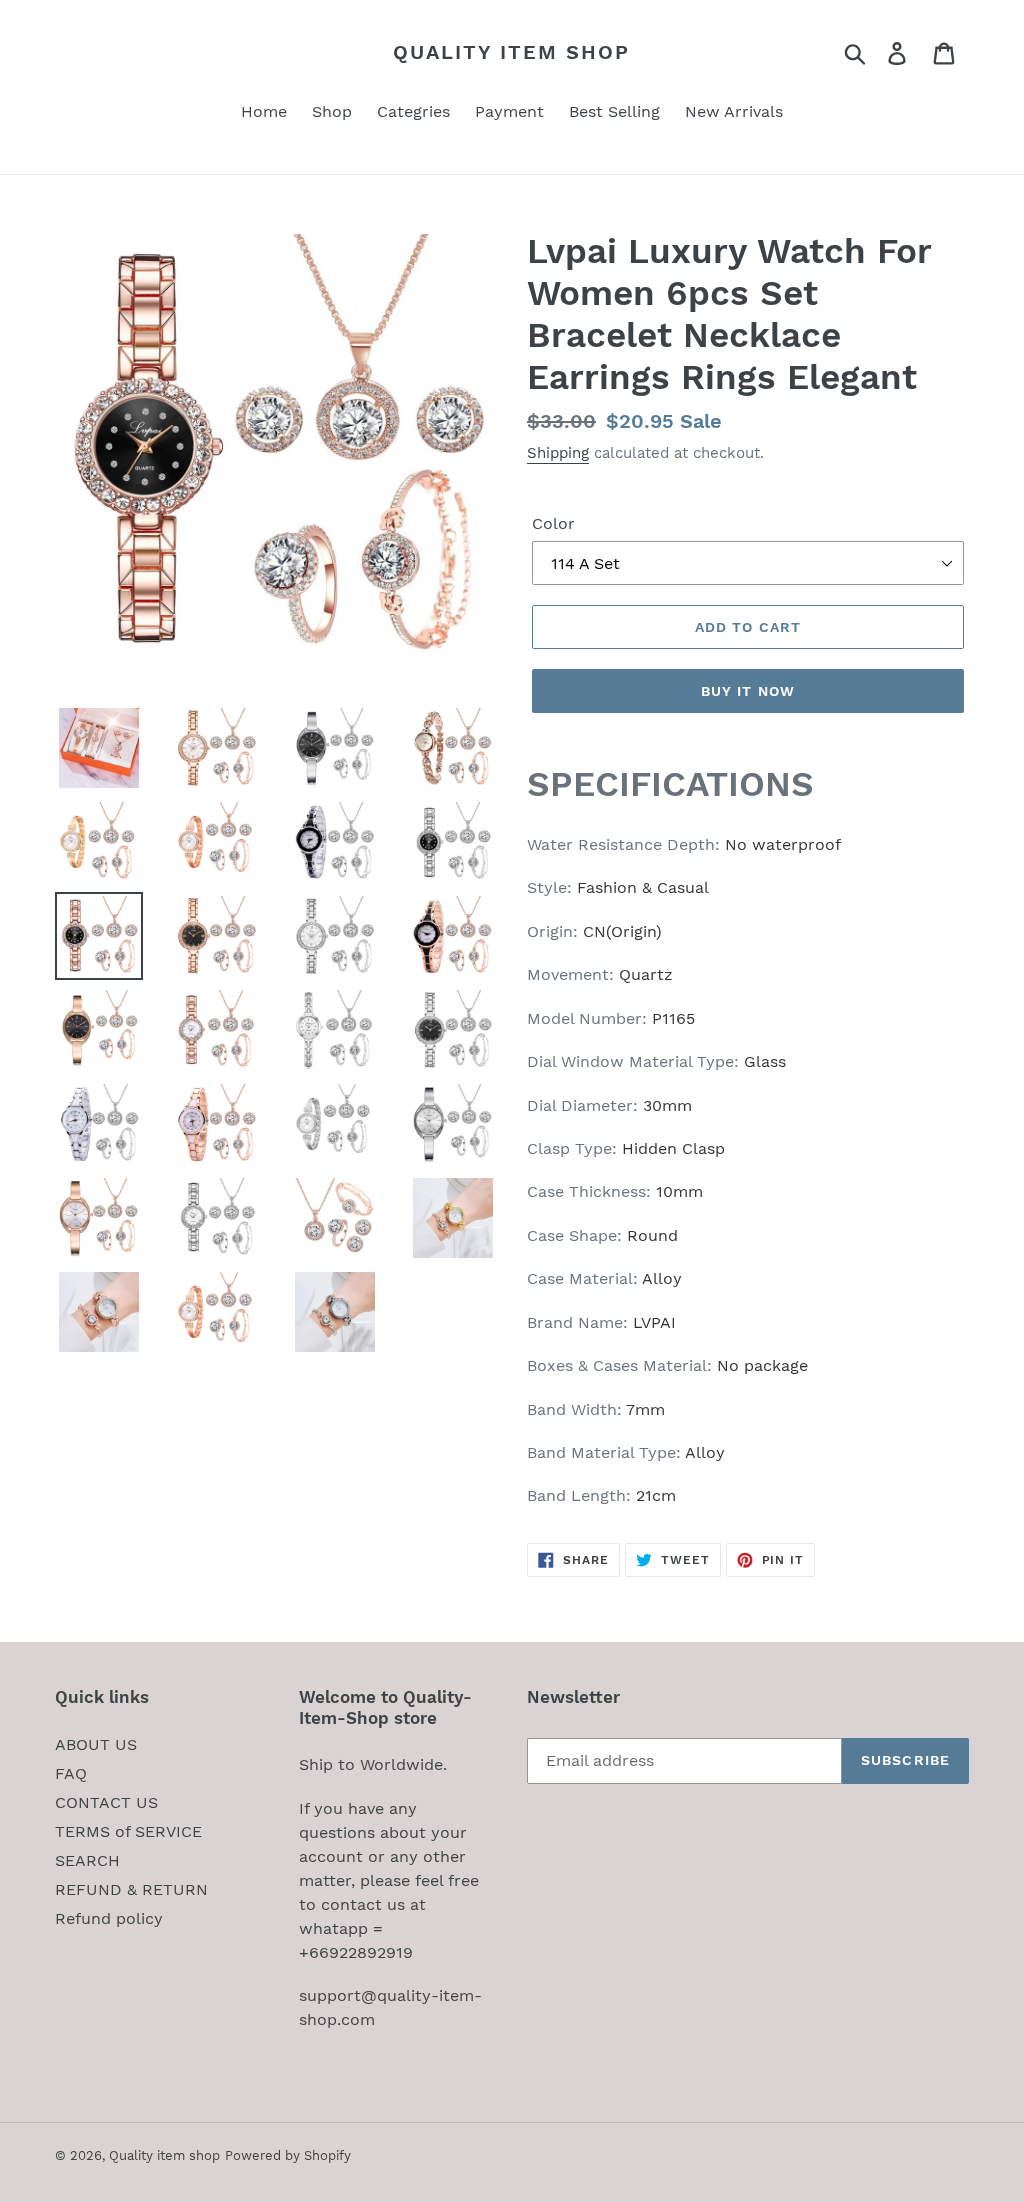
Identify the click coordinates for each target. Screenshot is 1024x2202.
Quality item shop (511, 52)
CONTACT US (106, 1802)
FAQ (71, 1773)
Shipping (558, 453)
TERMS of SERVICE (128, 1831)
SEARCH (87, 1860)
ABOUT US (96, 1744)
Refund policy (109, 1918)
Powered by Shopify (288, 2155)
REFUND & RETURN (131, 1889)
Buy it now (748, 691)
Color (553, 523)
